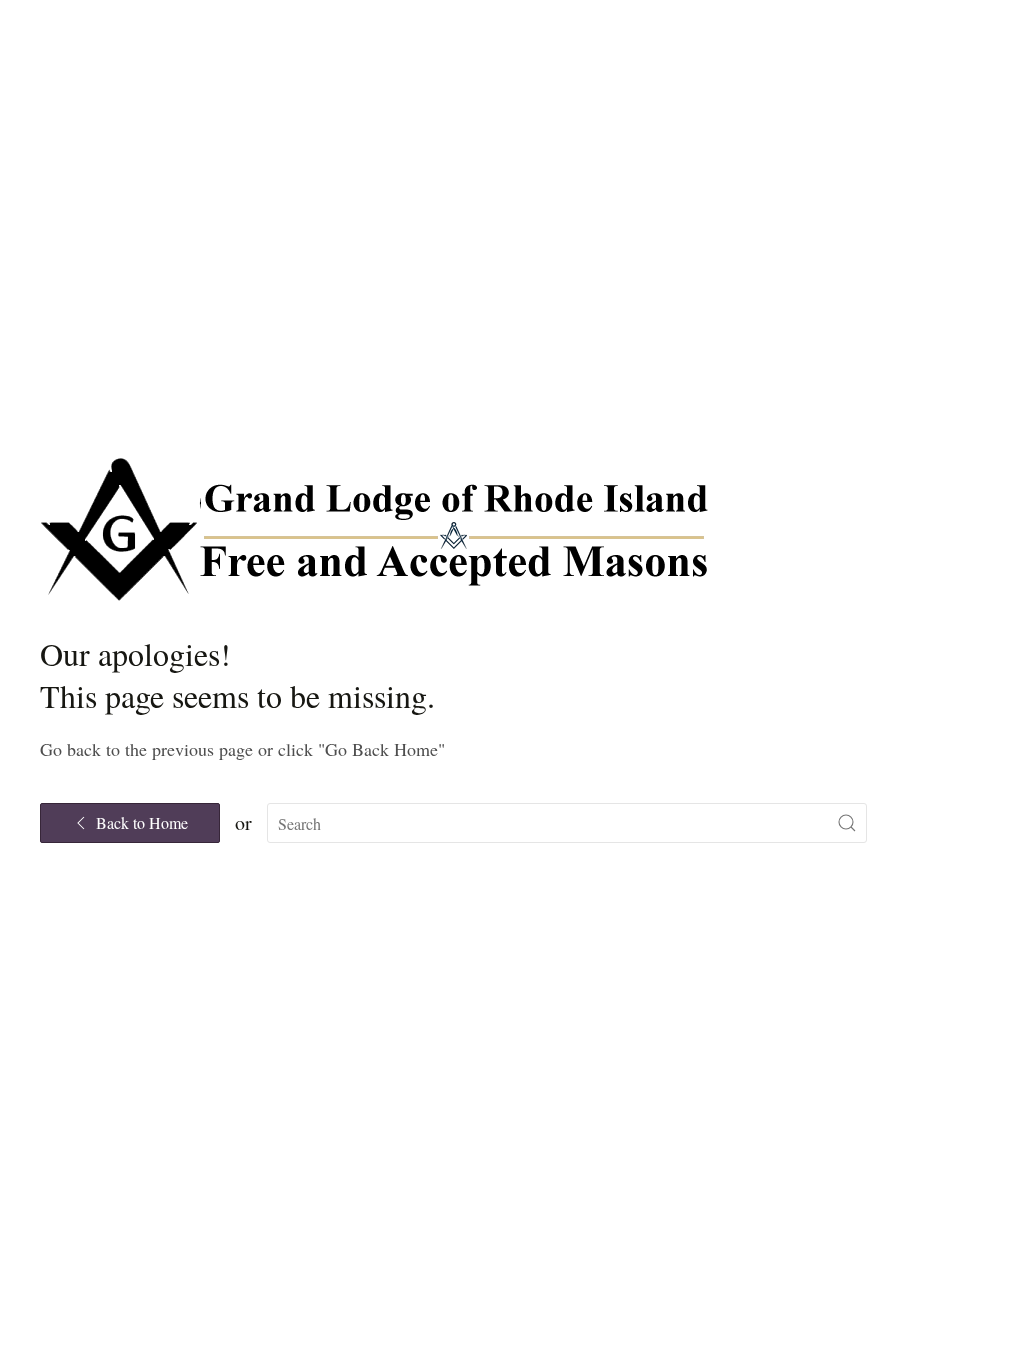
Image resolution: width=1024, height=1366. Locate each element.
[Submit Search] (847, 823)
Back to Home (142, 822)
